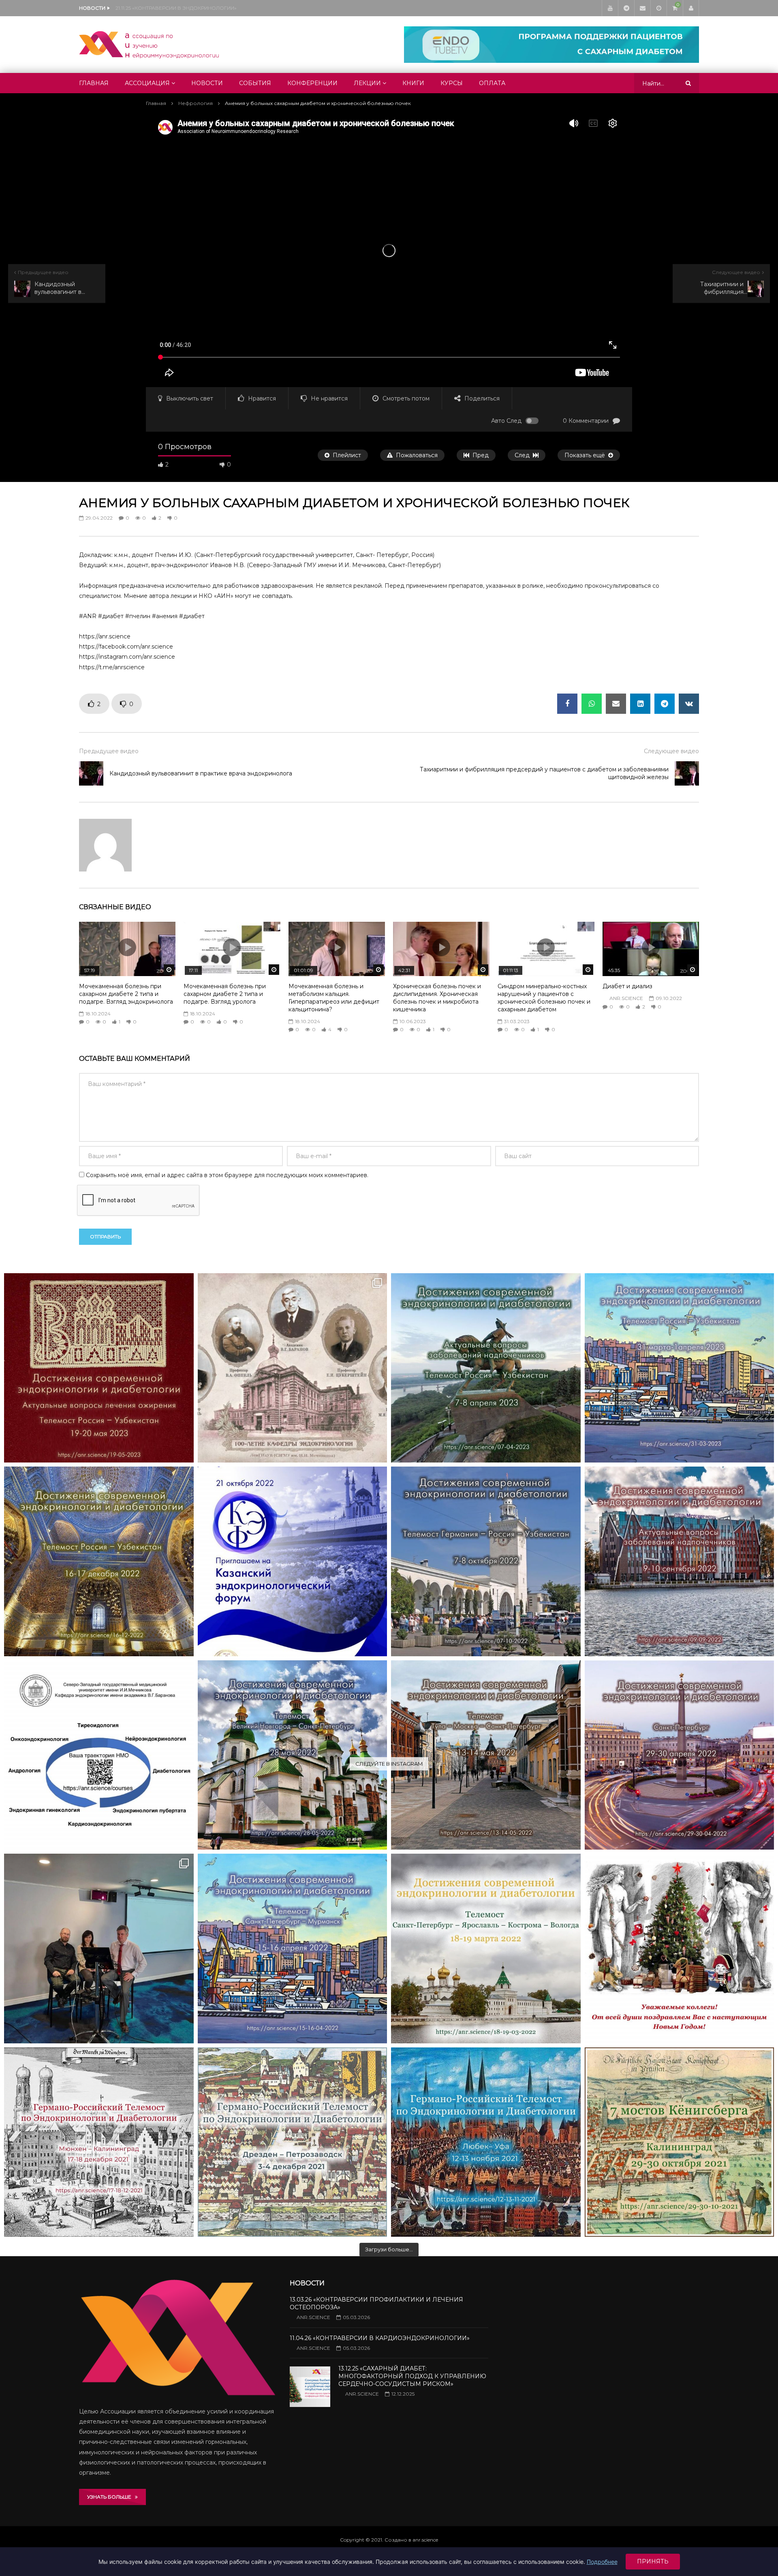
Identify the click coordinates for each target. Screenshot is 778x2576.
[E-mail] (642, 8)
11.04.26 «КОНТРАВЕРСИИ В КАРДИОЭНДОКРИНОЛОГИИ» (380, 2338)
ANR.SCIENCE (626, 998)
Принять (653, 2561)
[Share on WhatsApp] (592, 704)
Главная (94, 83)
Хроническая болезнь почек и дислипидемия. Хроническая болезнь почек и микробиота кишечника (437, 998)
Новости (207, 83)
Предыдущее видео (109, 751)
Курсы (452, 83)
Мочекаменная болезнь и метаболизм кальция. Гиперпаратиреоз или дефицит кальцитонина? (334, 998)
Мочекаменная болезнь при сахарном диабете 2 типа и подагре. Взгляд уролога (225, 994)
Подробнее (602, 2562)
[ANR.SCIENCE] (149, 45)
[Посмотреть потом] (658, 8)
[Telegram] (626, 8)
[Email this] (616, 704)
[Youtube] (610, 8)
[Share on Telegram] (665, 704)
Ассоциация (147, 83)
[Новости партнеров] (293, 1561)
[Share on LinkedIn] (640, 704)
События (255, 83)
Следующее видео (671, 751)
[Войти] (691, 8)
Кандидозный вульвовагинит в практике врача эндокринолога (201, 773)
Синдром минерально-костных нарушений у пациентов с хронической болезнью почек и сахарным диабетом (544, 998)
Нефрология (196, 103)
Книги (413, 83)
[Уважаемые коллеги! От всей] (680, 1949)
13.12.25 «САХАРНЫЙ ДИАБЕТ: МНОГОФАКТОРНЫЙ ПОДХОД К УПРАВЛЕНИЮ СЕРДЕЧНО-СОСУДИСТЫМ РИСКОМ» (412, 2376)
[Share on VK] (689, 704)
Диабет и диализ (627, 986)
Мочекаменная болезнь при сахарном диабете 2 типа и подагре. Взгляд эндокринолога (126, 994)
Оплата (492, 83)
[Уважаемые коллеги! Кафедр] (99, 1755)
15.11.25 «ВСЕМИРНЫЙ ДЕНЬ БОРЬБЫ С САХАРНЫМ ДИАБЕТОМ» (196, 8)
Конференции (312, 83)
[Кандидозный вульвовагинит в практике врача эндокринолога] (91, 773)
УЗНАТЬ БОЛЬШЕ (111, 2497)
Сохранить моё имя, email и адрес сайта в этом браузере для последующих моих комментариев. (227, 1175)
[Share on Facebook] (567, 704)
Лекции (367, 83)
